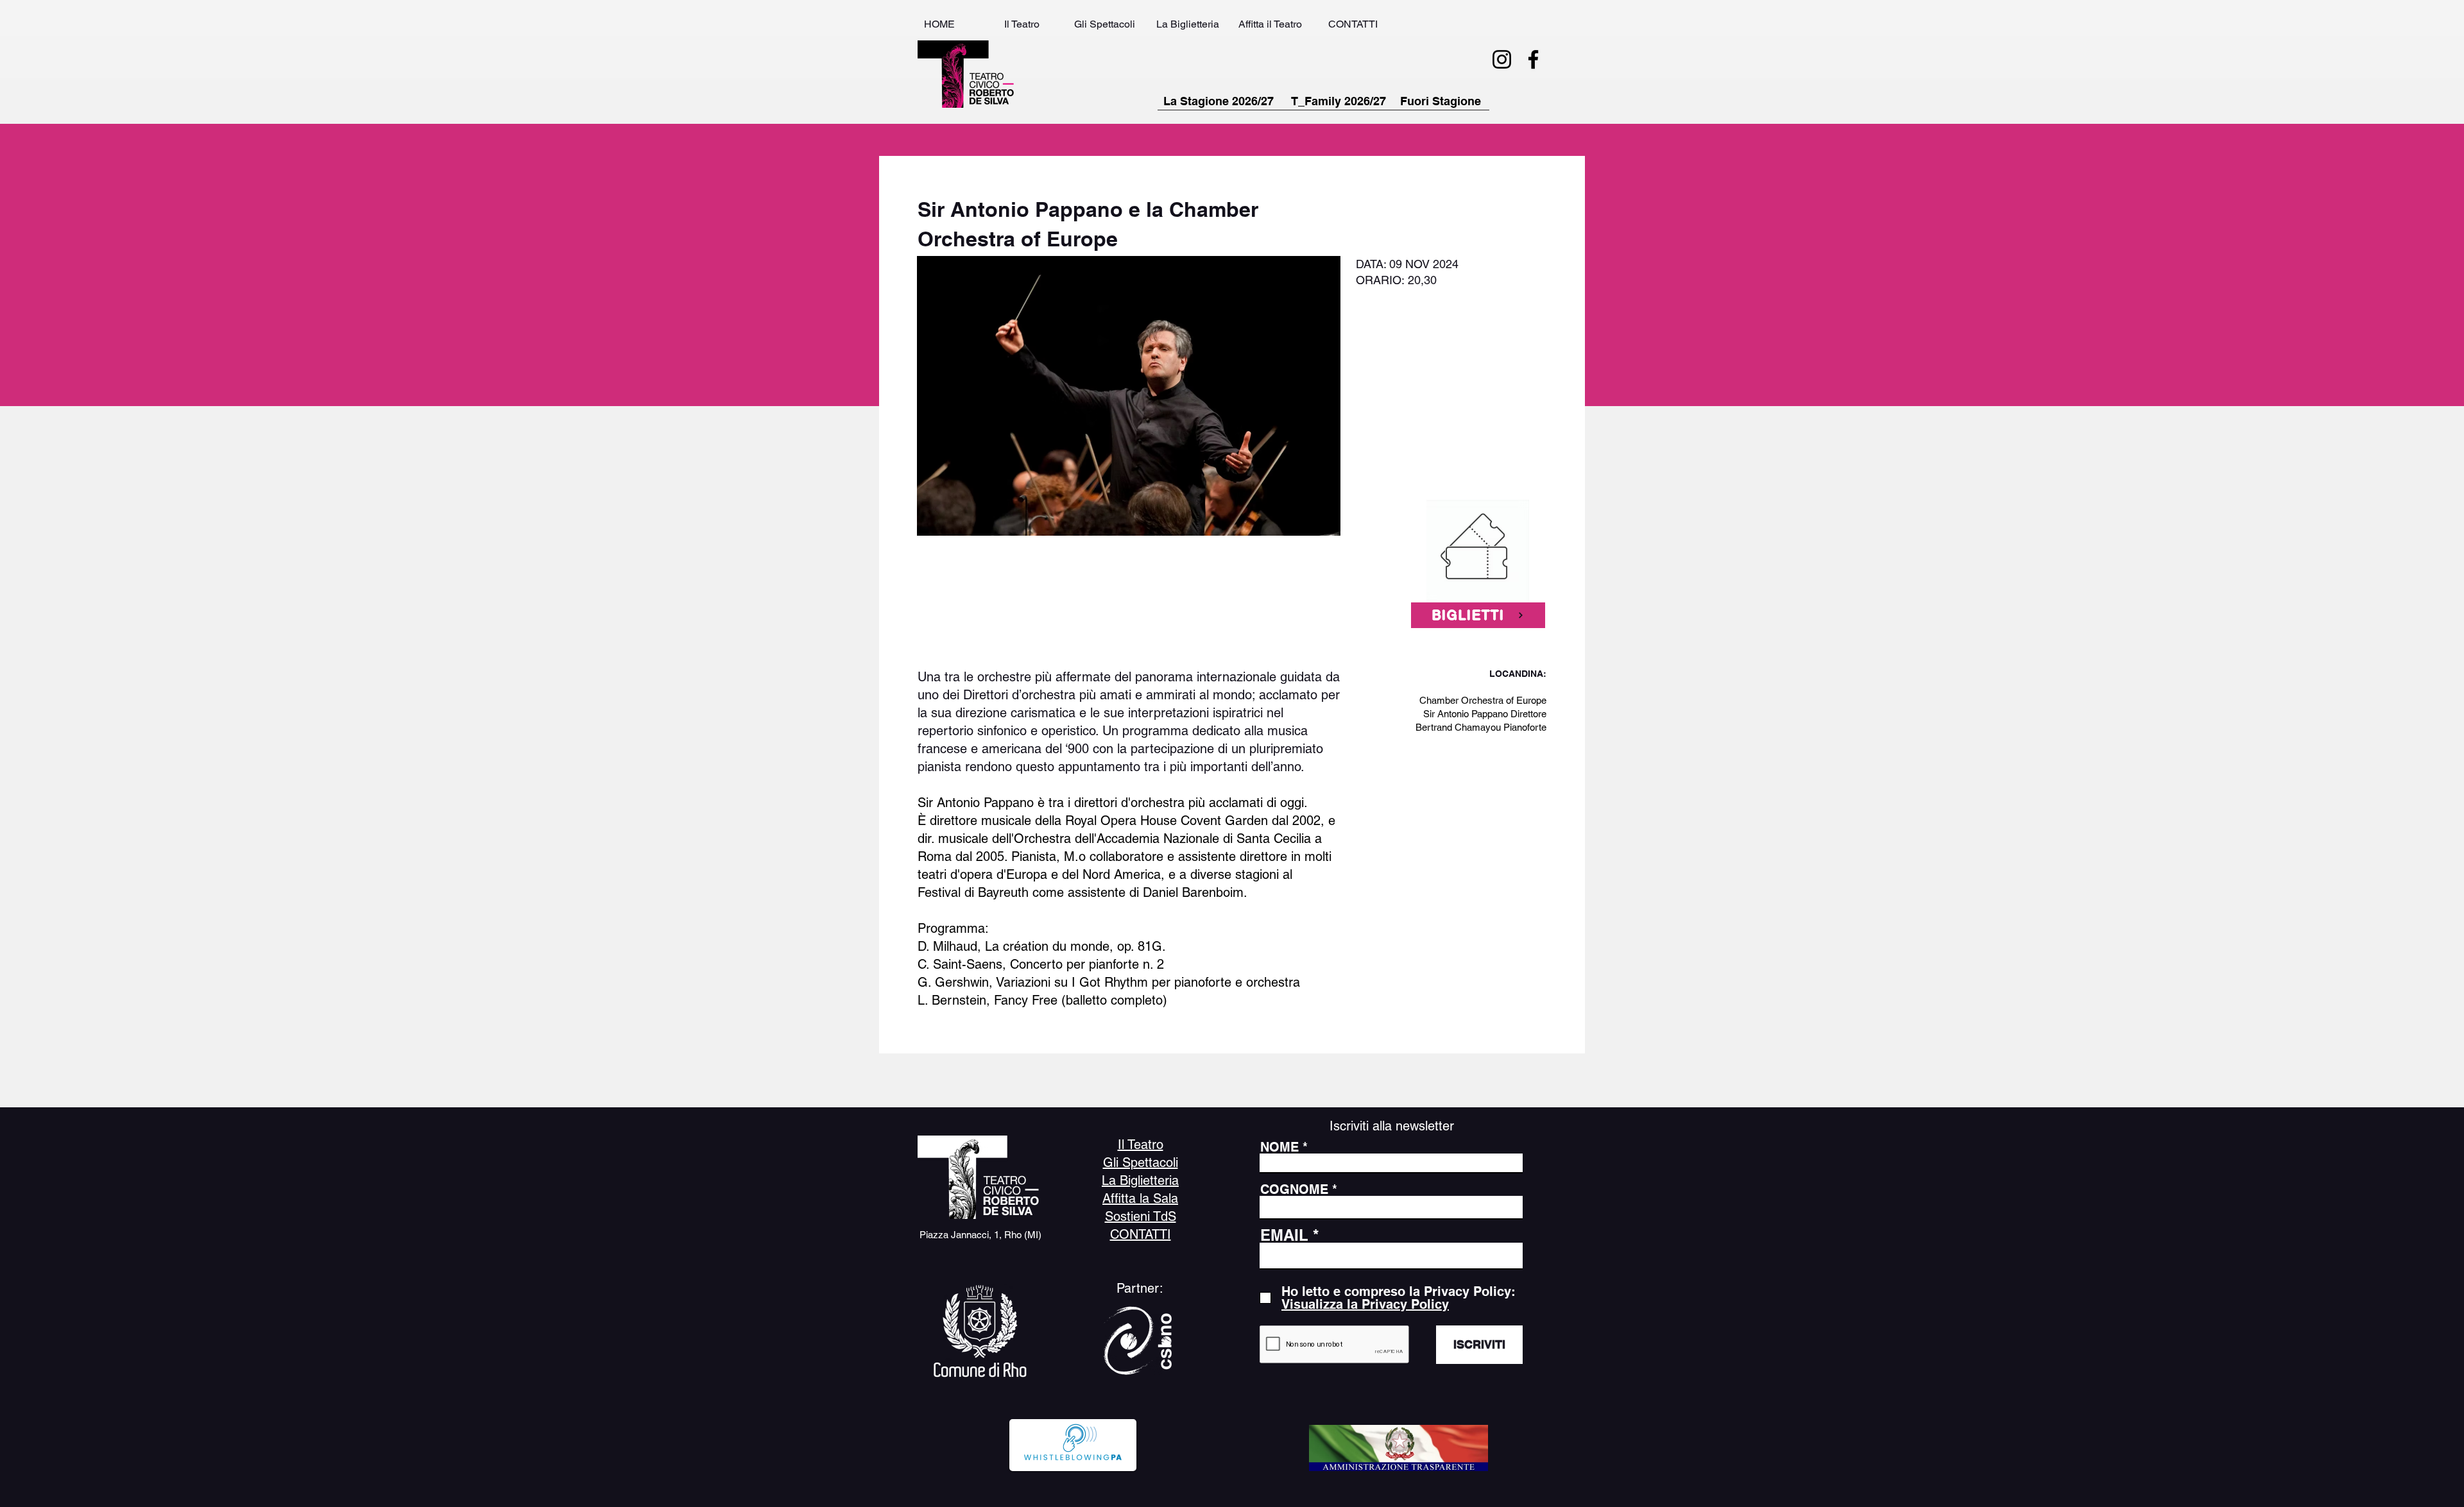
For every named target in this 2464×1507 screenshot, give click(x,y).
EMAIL (1284, 1235)
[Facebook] (1533, 59)
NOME (1279, 1147)
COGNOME (1294, 1189)
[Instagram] (1502, 59)
